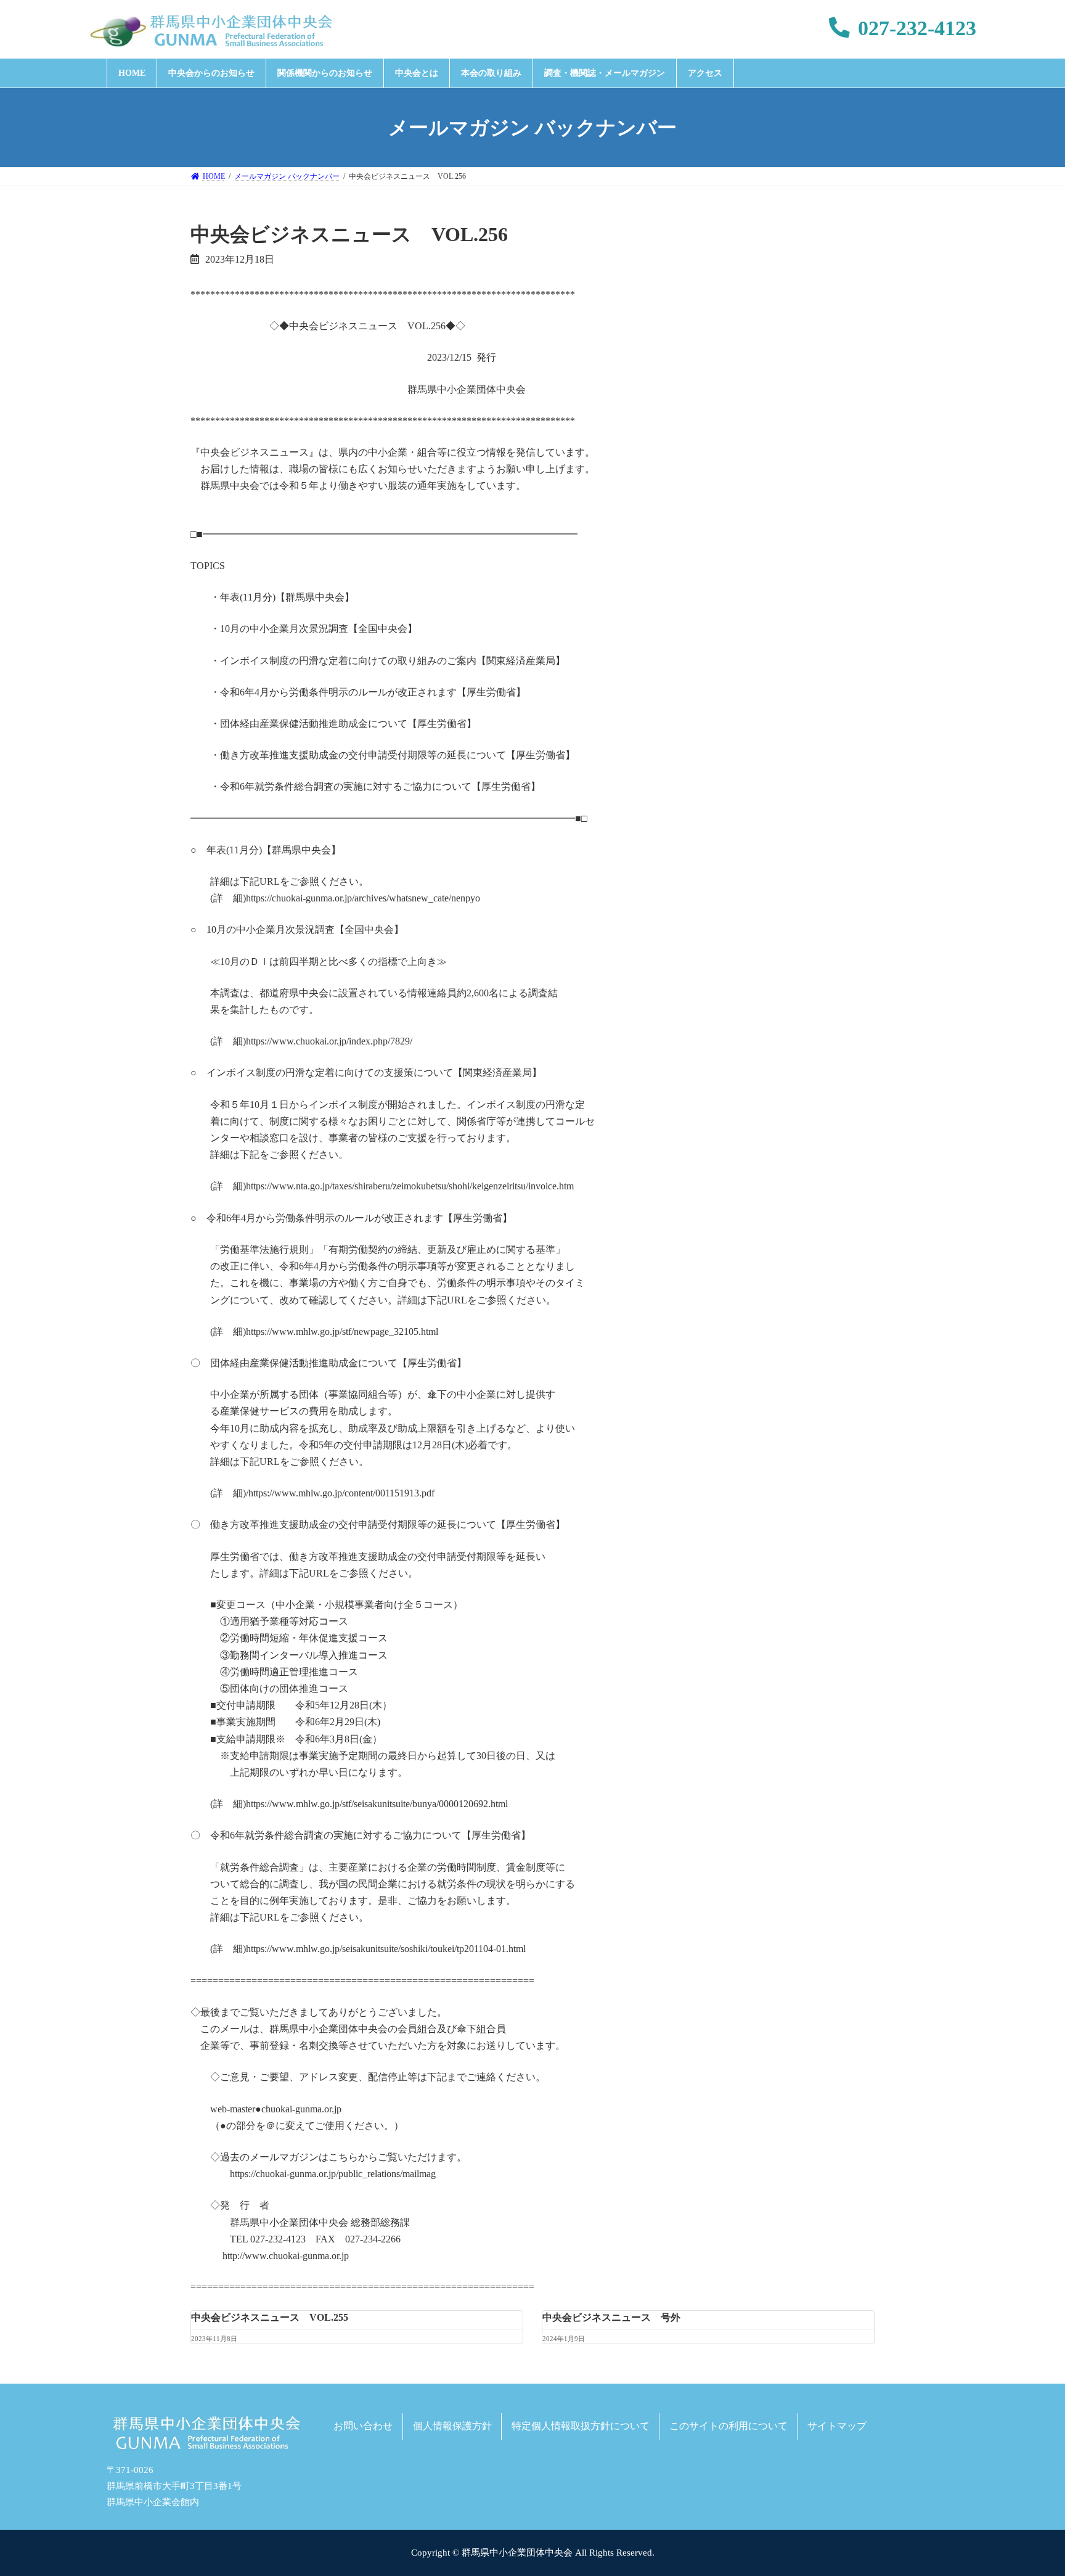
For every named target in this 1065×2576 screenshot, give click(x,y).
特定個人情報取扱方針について (581, 2426)
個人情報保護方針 (452, 2426)
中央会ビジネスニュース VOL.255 (270, 2317)
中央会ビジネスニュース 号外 (611, 2317)
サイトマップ (837, 2426)
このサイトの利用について (728, 2426)
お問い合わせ (363, 2426)
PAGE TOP (1029, 2487)
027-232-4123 (917, 28)
